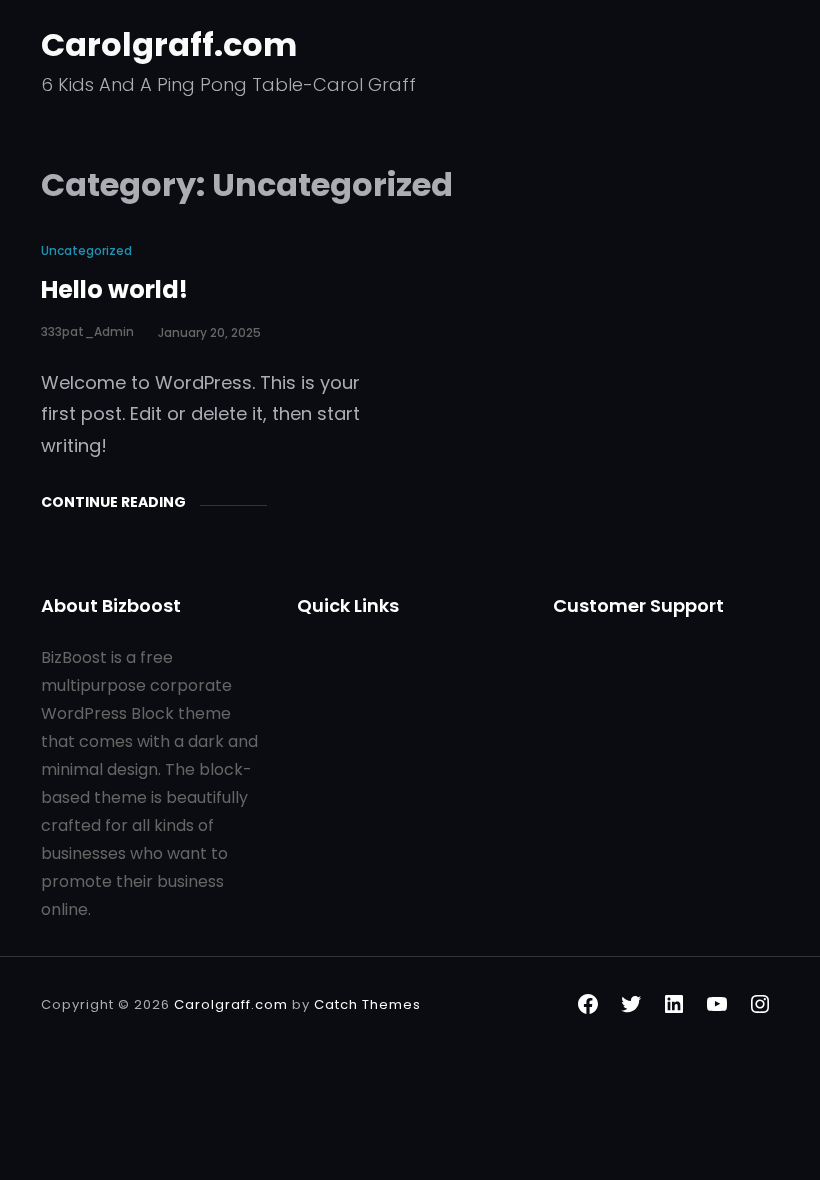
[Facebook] (588, 1004)
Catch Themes (367, 1004)
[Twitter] (631, 1004)
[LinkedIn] (674, 1004)
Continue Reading (113, 502)
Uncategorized (86, 250)
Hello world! (114, 289)
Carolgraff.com (169, 44)
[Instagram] (760, 1004)
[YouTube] (717, 1004)
